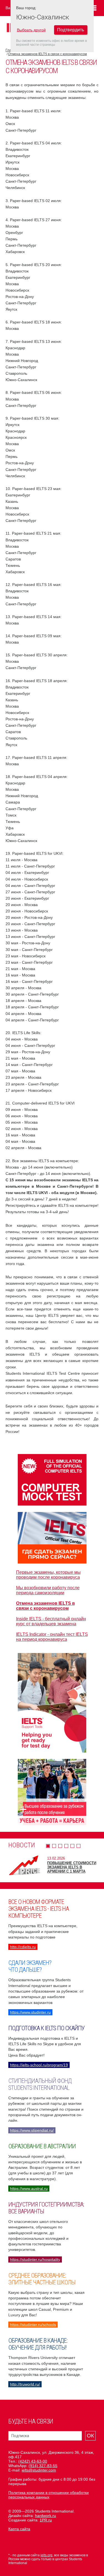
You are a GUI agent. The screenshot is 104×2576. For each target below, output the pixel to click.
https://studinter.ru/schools (33, 2325)
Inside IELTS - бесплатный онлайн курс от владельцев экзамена (51, 1621)
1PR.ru (46, 2520)
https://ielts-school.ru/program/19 (39, 2065)
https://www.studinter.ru (30, 2012)
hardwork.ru (45, 2516)
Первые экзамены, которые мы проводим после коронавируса (48, 1575)
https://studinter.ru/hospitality (35, 2259)
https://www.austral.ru (29, 2189)
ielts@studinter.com (39, 2470)
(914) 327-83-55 (43, 2466)
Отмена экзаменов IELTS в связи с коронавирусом (47, 54)
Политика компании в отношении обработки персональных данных (49, 2495)
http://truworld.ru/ (25, 2384)
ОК (90, 2436)
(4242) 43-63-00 (33, 2461)
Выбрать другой (31, 30)
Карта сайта (19, 2529)
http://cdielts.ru (23, 1947)
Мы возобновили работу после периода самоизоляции (48, 1590)
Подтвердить (71, 30)
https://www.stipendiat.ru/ (32, 2130)
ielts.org (46, 2555)
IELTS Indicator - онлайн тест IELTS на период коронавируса (52, 1637)
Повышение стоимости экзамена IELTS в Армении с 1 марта (72, 1867)
